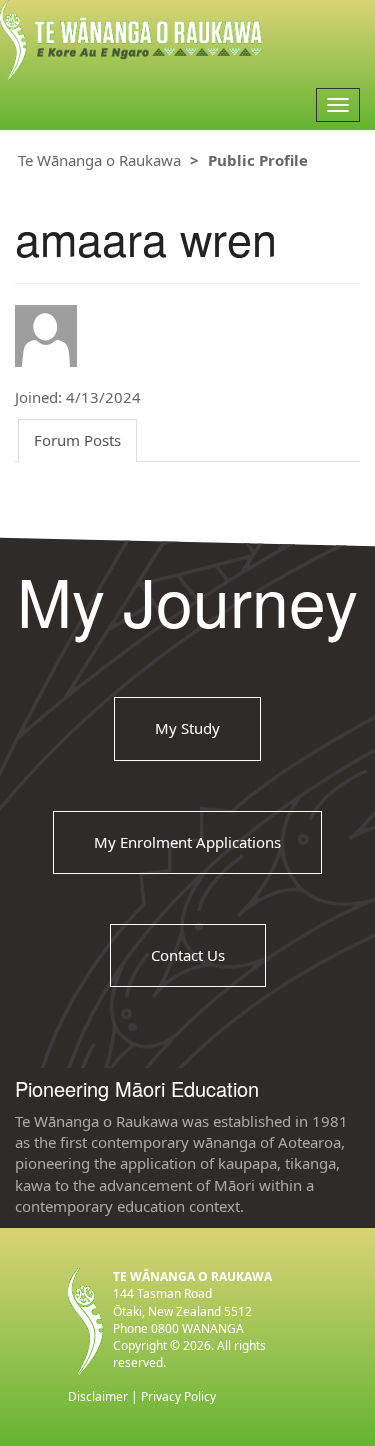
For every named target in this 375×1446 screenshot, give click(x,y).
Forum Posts (77, 440)
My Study (187, 728)
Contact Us (188, 955)
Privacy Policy (178, 1396)
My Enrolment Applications (187, 842)
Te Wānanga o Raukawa (99, 160)
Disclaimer (98, 1396)
